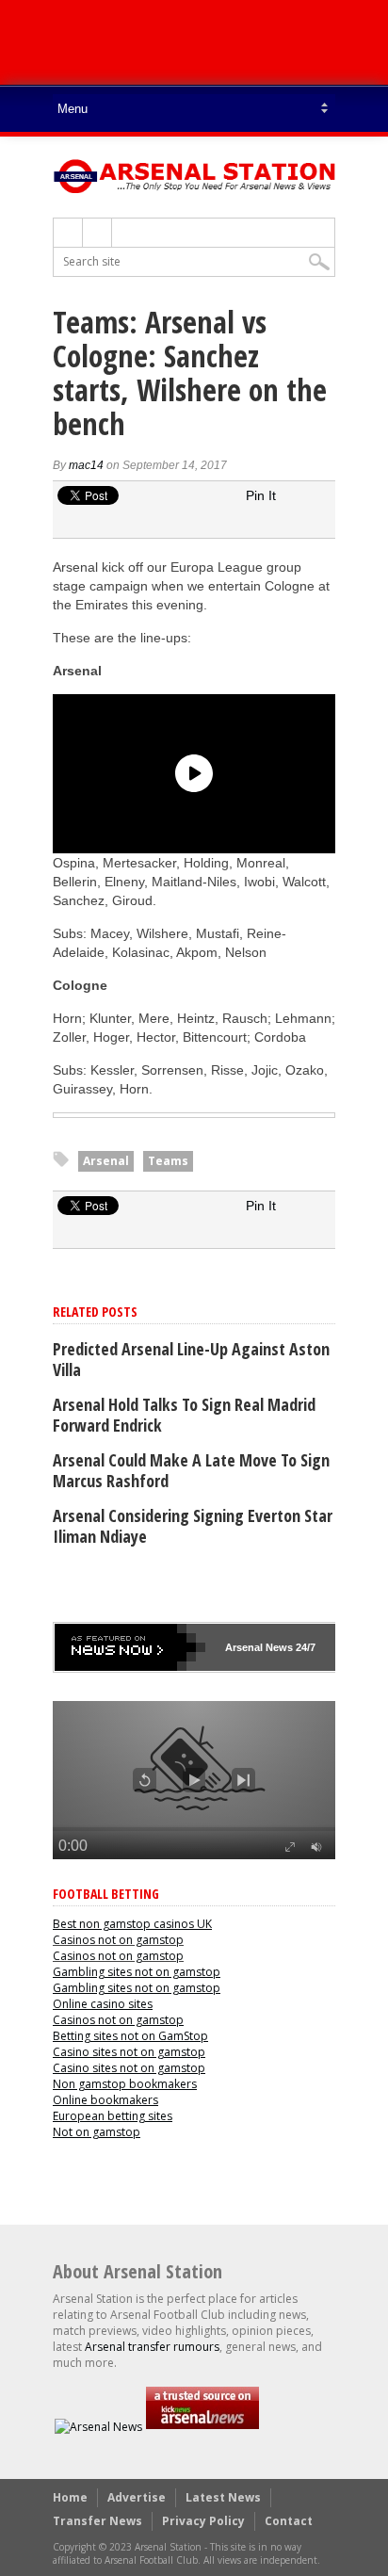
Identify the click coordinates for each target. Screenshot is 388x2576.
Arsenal (106, 1161)
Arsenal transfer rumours (152, 2347)
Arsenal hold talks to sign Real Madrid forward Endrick (184, 1415)
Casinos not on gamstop (118, 1940)
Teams (168, 1161)
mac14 (86, 465)
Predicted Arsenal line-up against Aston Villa (191, 1359)
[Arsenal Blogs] (202, 2427)
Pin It (261, 495)
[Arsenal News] (98, 2427)
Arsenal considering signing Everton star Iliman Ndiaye (193, 1526)
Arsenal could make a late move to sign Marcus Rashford (191, 1470)
